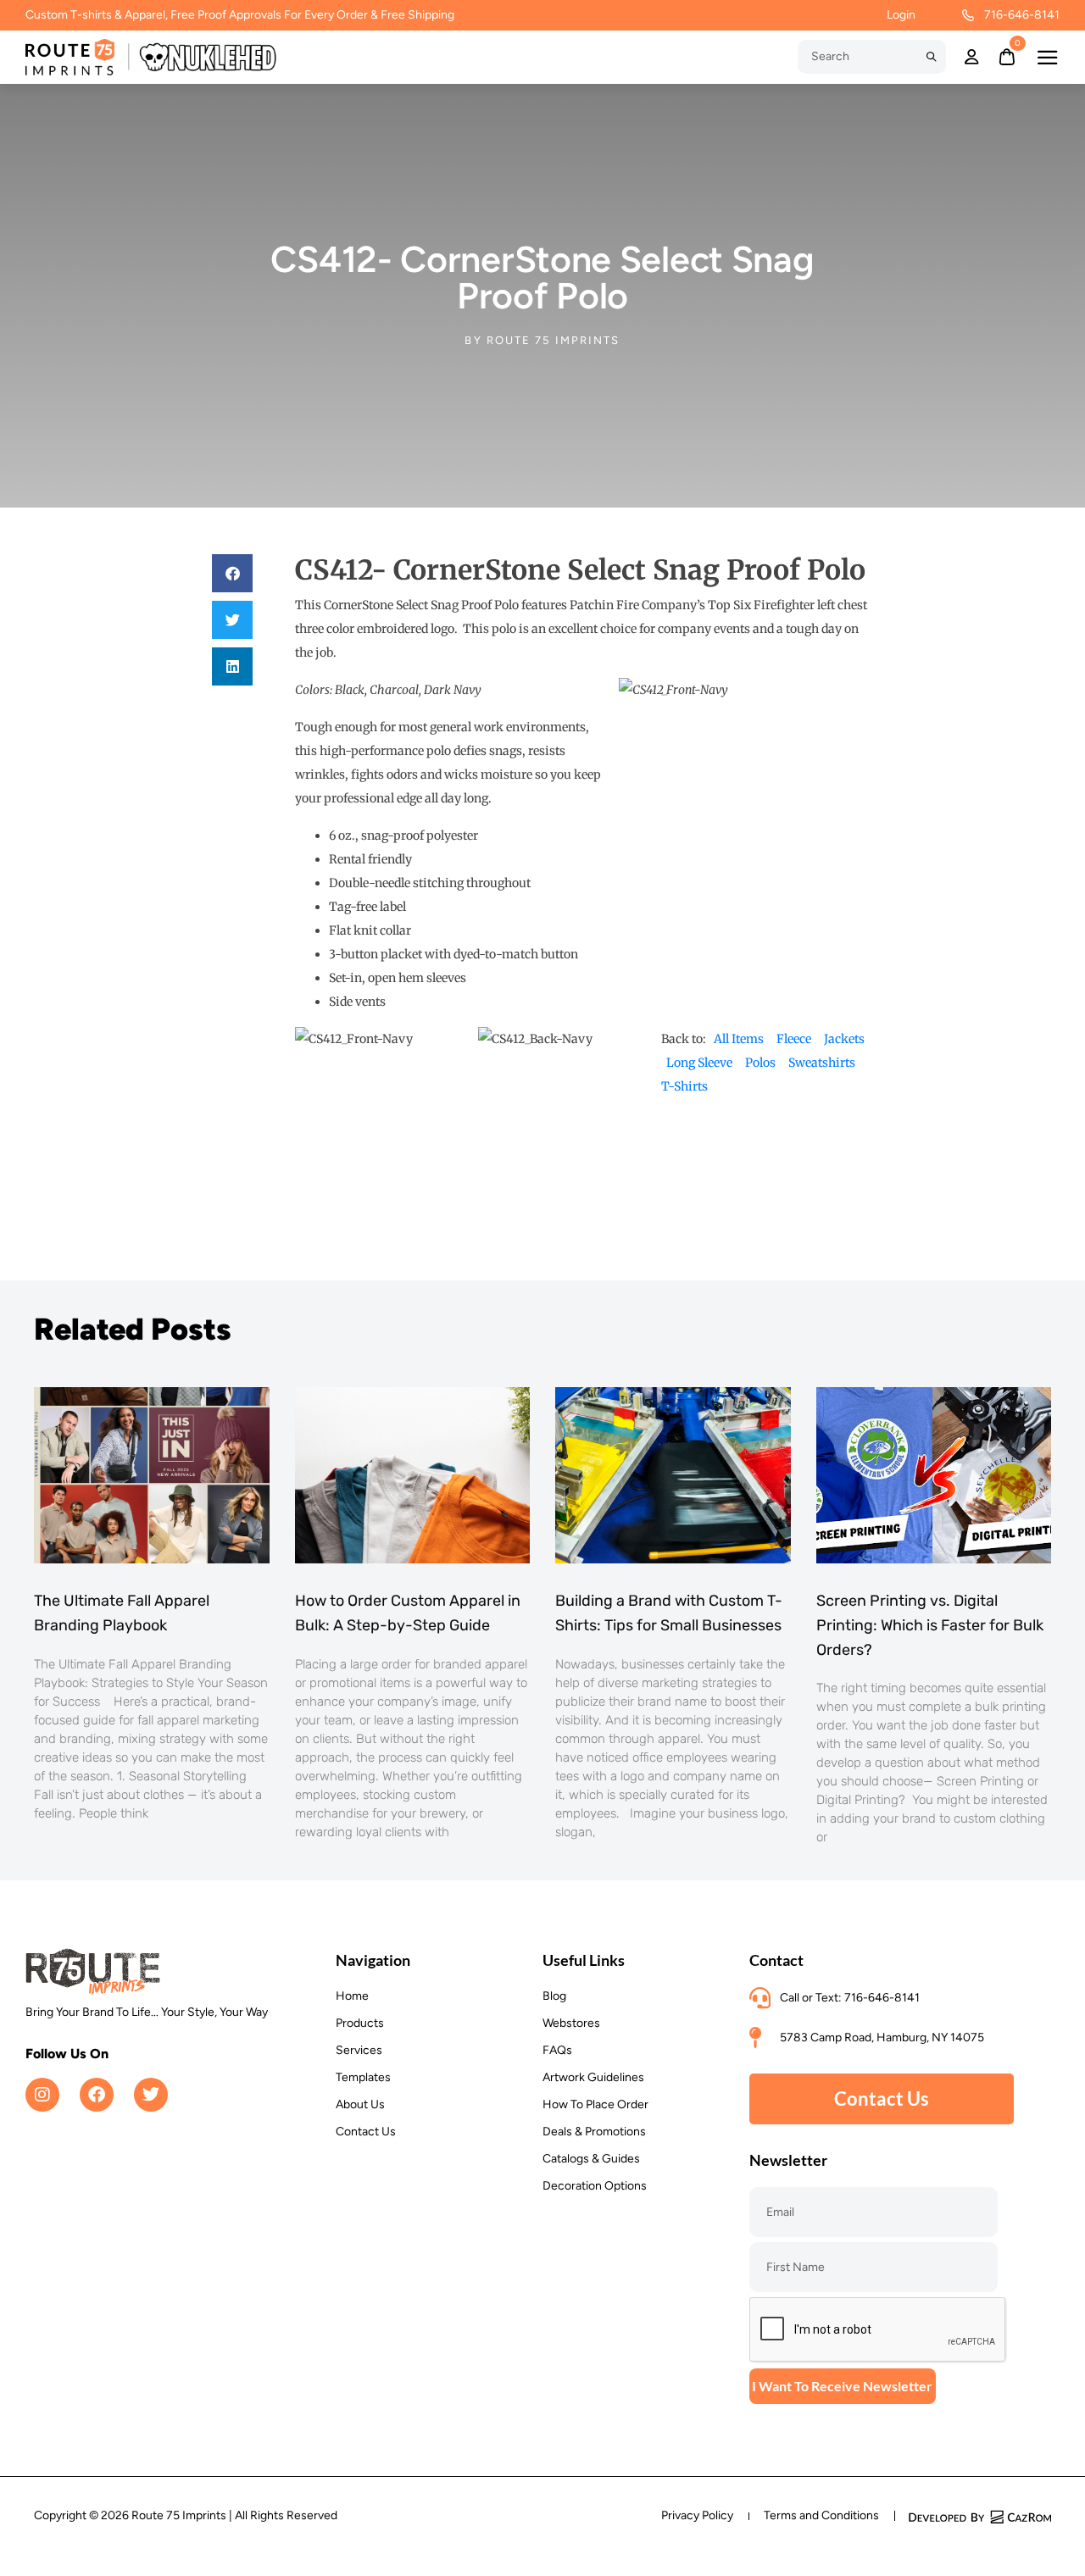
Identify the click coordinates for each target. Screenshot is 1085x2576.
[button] (232, 573)
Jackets (844, 1039)
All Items (739, 1039)
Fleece (794, 1039)
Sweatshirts (822, 1063)
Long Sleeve (699, 1063)
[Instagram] (42, 2095)
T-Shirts (684, 1086)
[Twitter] (151, 2095)
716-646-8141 (1022, 15)
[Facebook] (97, 2095)
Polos (760, 1063)
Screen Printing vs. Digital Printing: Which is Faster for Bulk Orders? (930, 1625)
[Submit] (931, 57)
